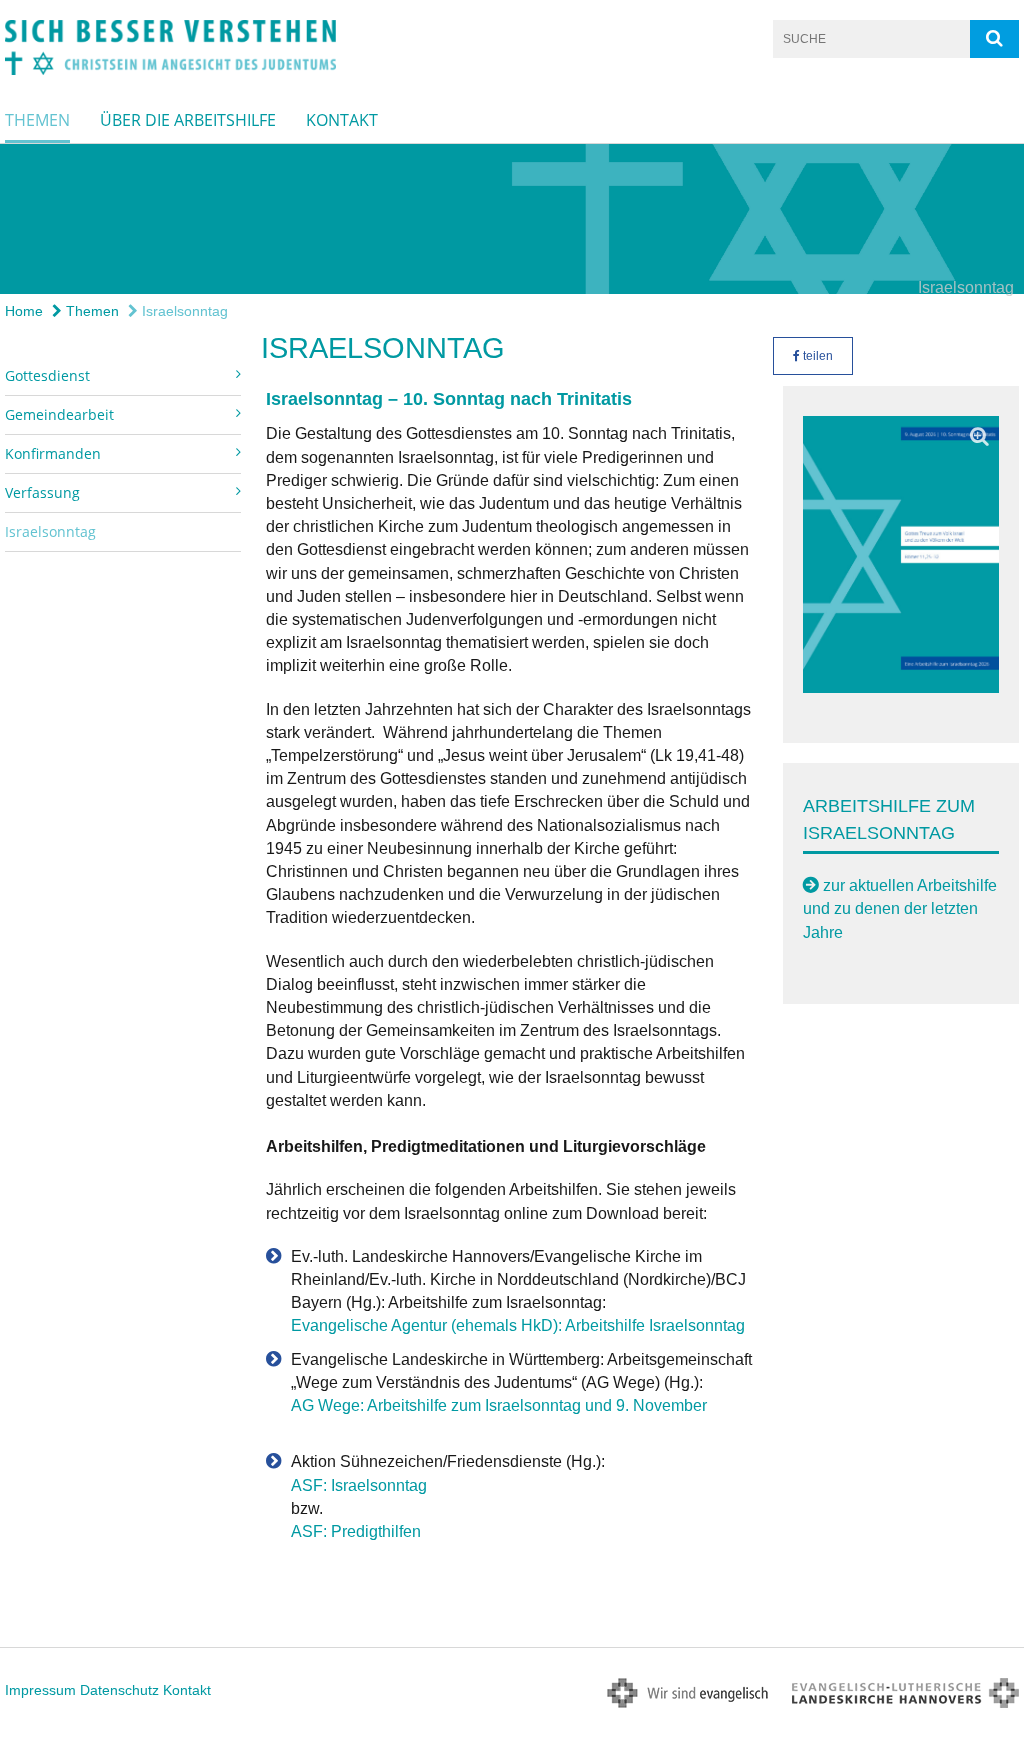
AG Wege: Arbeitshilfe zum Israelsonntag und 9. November (499, 1405)
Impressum (40, 1690)
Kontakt (342, 120)
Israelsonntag (183, 311)
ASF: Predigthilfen (356, 1531)
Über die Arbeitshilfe (188, 120)
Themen (37, 120)
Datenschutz (119, 1690)
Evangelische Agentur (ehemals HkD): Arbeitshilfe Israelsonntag (518, 1325)
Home (24, 311)
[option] (512, 218)
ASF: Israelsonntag (359, 1485)
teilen (816, 356)
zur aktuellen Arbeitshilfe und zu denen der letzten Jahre (900, 908)
